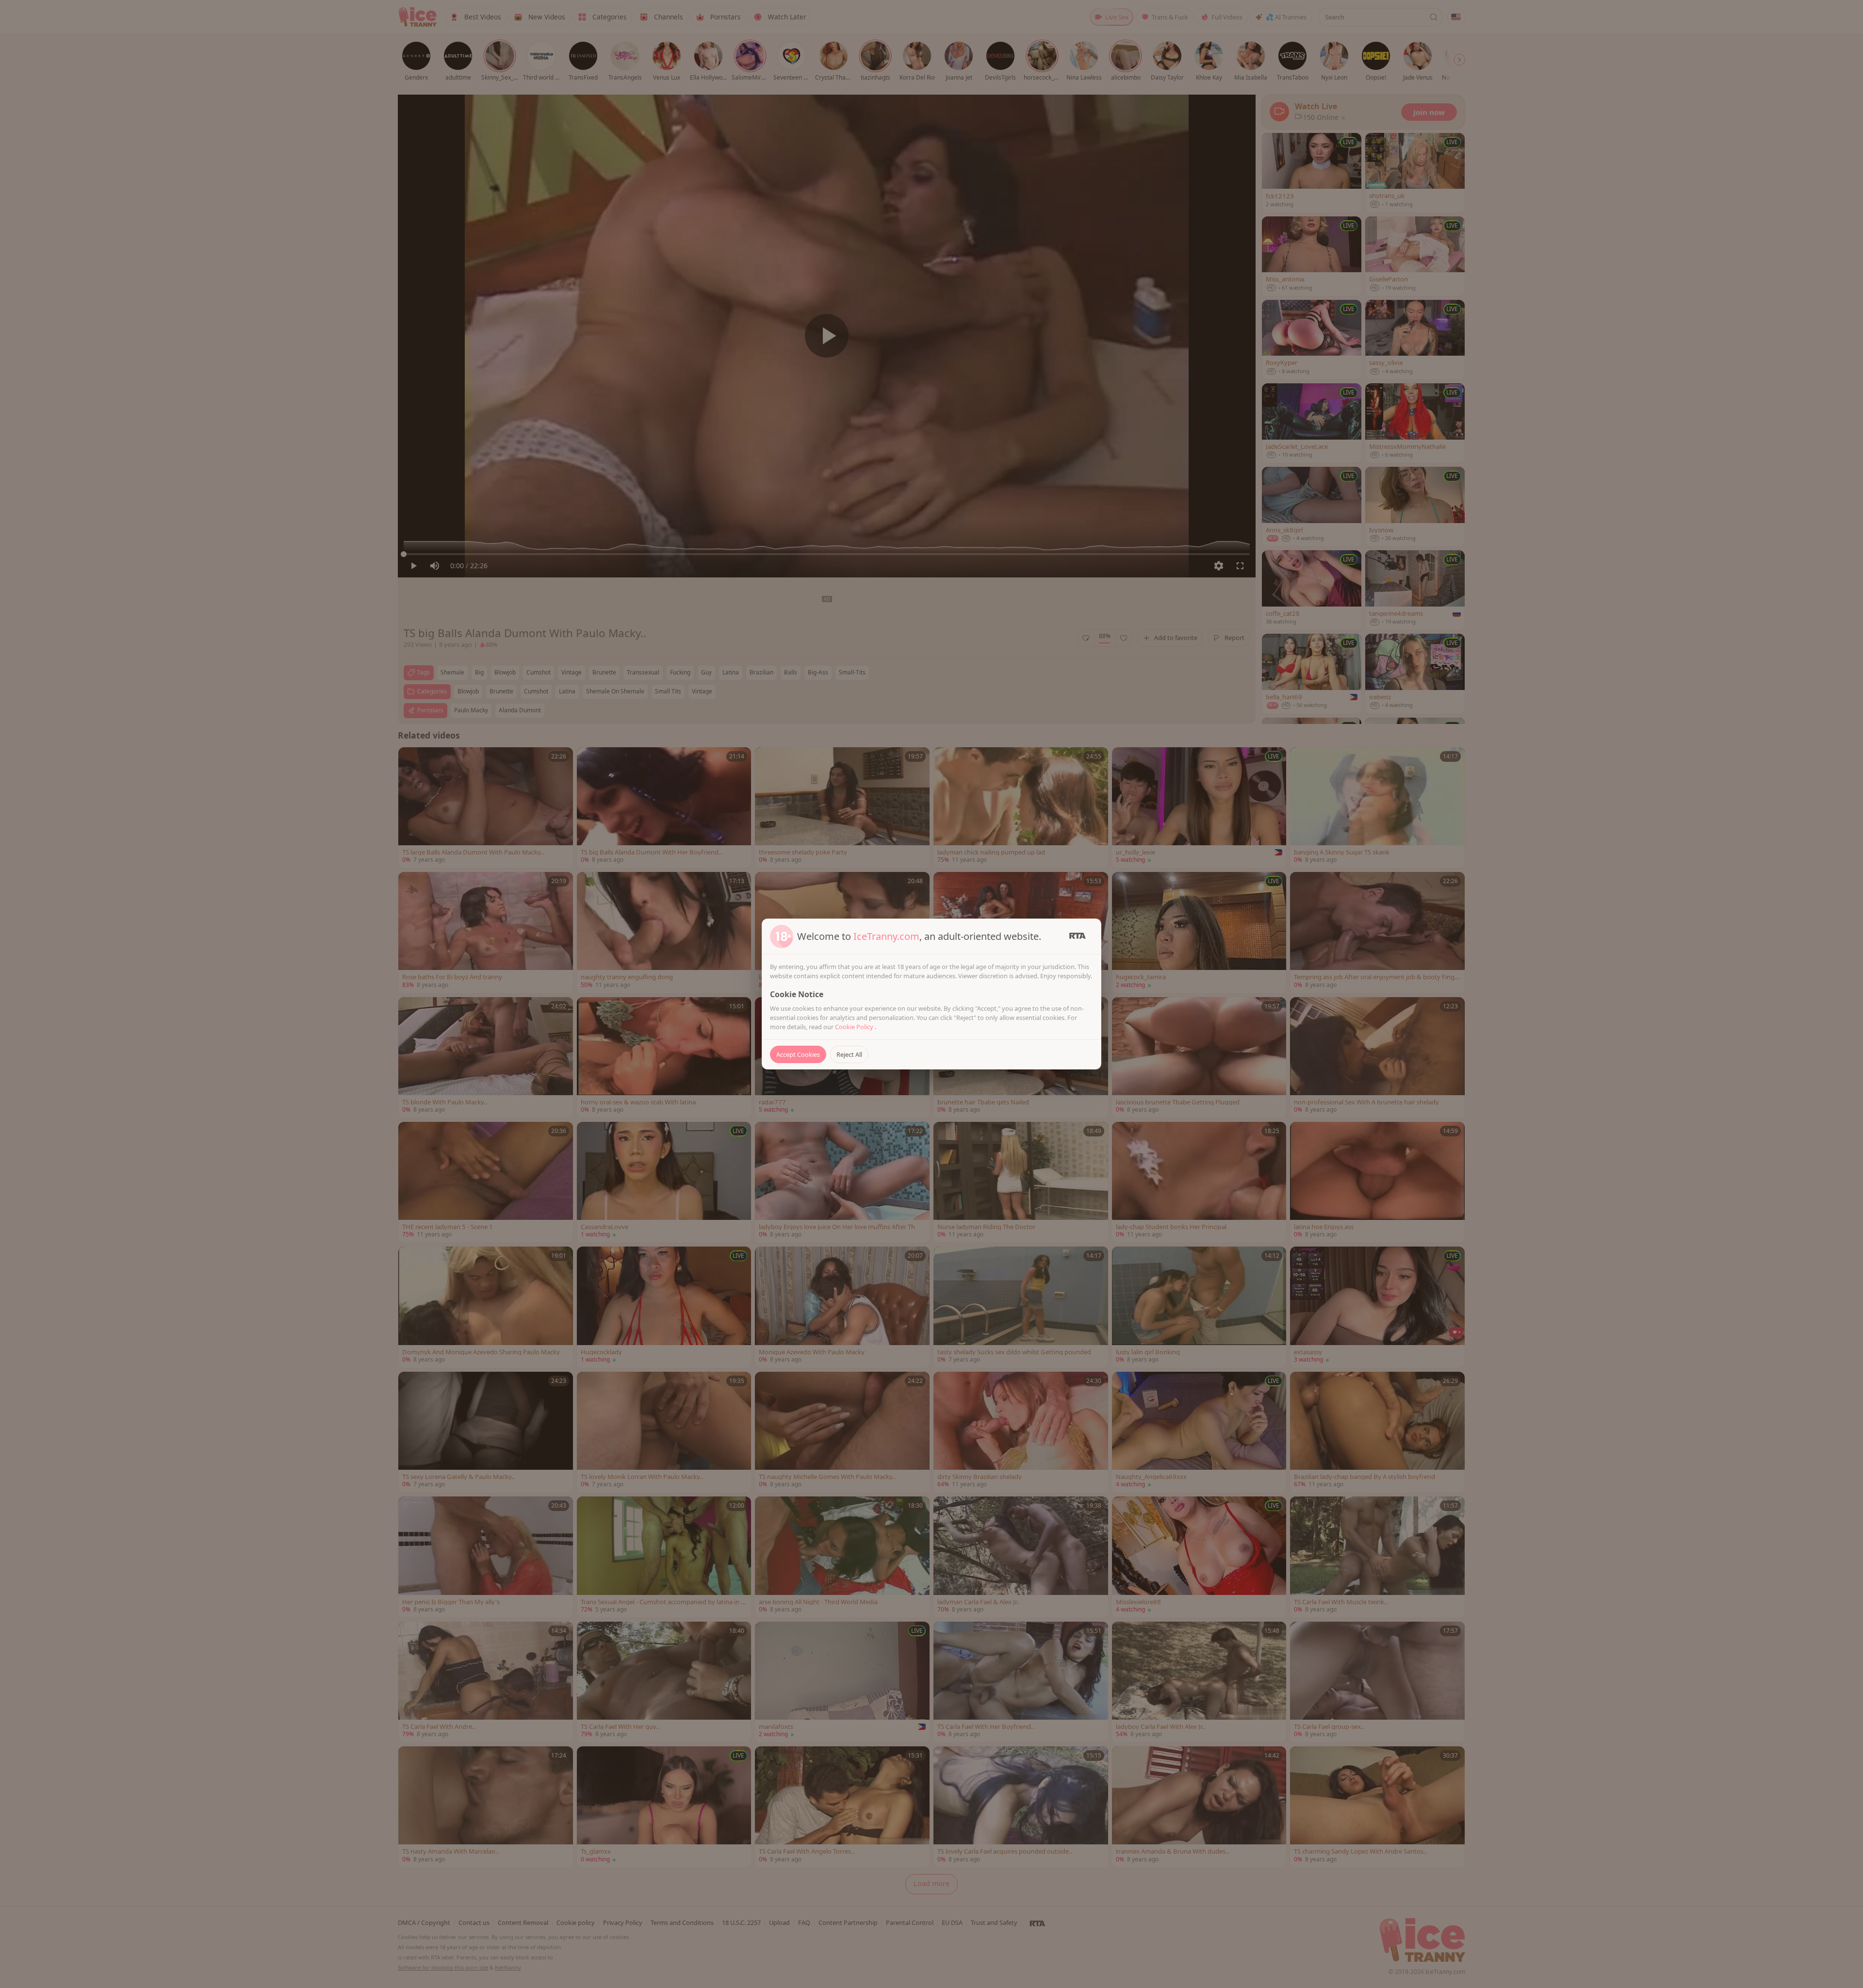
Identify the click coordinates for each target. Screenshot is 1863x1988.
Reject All (849, 1054)
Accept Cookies (798, 1054)
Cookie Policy (855, 1027)
